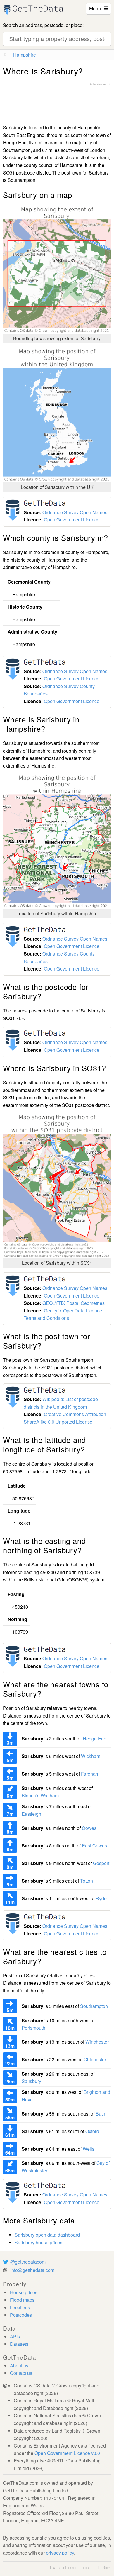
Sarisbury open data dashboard (47, 2235)
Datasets (19, 2344)
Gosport (101, 1863)
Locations (20, 2307)
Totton (87, 1881)
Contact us (21, 2373)
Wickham (91, 1756)
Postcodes (21, 2315)
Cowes (89, 1828)
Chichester (95, 2059)
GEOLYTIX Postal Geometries (74, 1303)
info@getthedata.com (32, 2270)
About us (19, 2366)
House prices (24, 2292)
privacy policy (60, 2553)
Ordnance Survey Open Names (75, 512)
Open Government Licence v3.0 (67, 2453)
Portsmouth (33, 2028)
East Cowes (94, 1846)
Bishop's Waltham (40, 1795)
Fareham (90, 1774)
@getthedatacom (28, 2262)
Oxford (92, 2131)
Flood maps (22, 2300)
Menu (99, 8)
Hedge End (95, 1738)
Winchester (97, 2042)
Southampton (94, 2006)
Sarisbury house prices (38, 2242)
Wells (89, 2149)
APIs (15, 2337)
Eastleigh (31, 1814)
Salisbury (31, 2081)
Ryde (101, 1898)
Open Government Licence (72, 520)
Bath (100, 2114)
